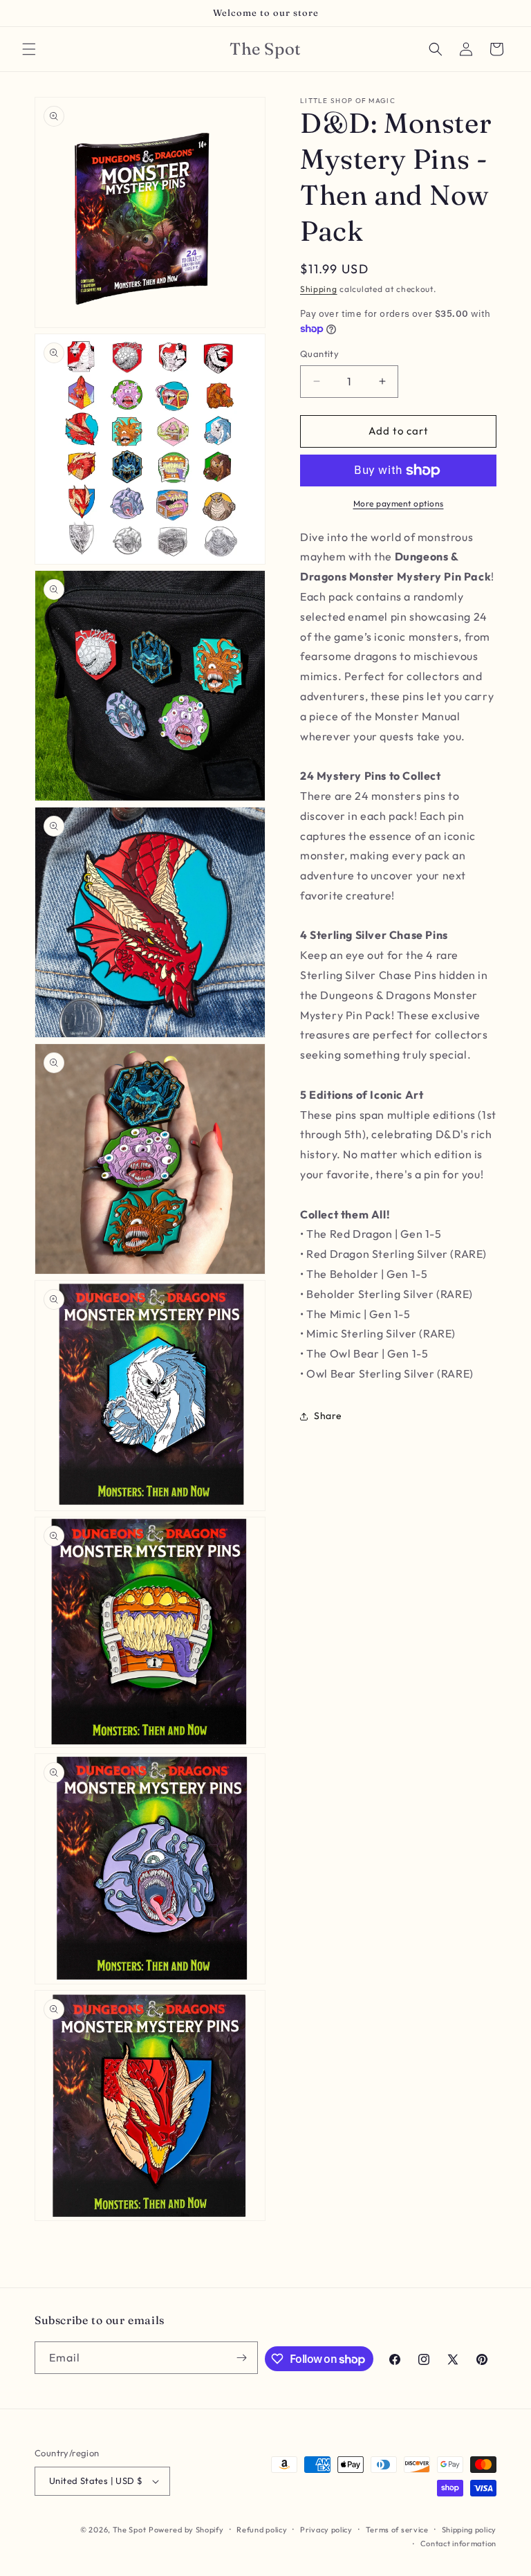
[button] (29, 49)
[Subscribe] (242, 2358)
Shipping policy (469, 2530)
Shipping (319, 289)
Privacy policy (326, 2530)
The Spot (130, 2530)
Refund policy (262, 2530)
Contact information (458, 2543)
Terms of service (397, 2530)
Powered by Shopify (186, 2530)
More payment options (399, 503)
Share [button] (328, 1416)
